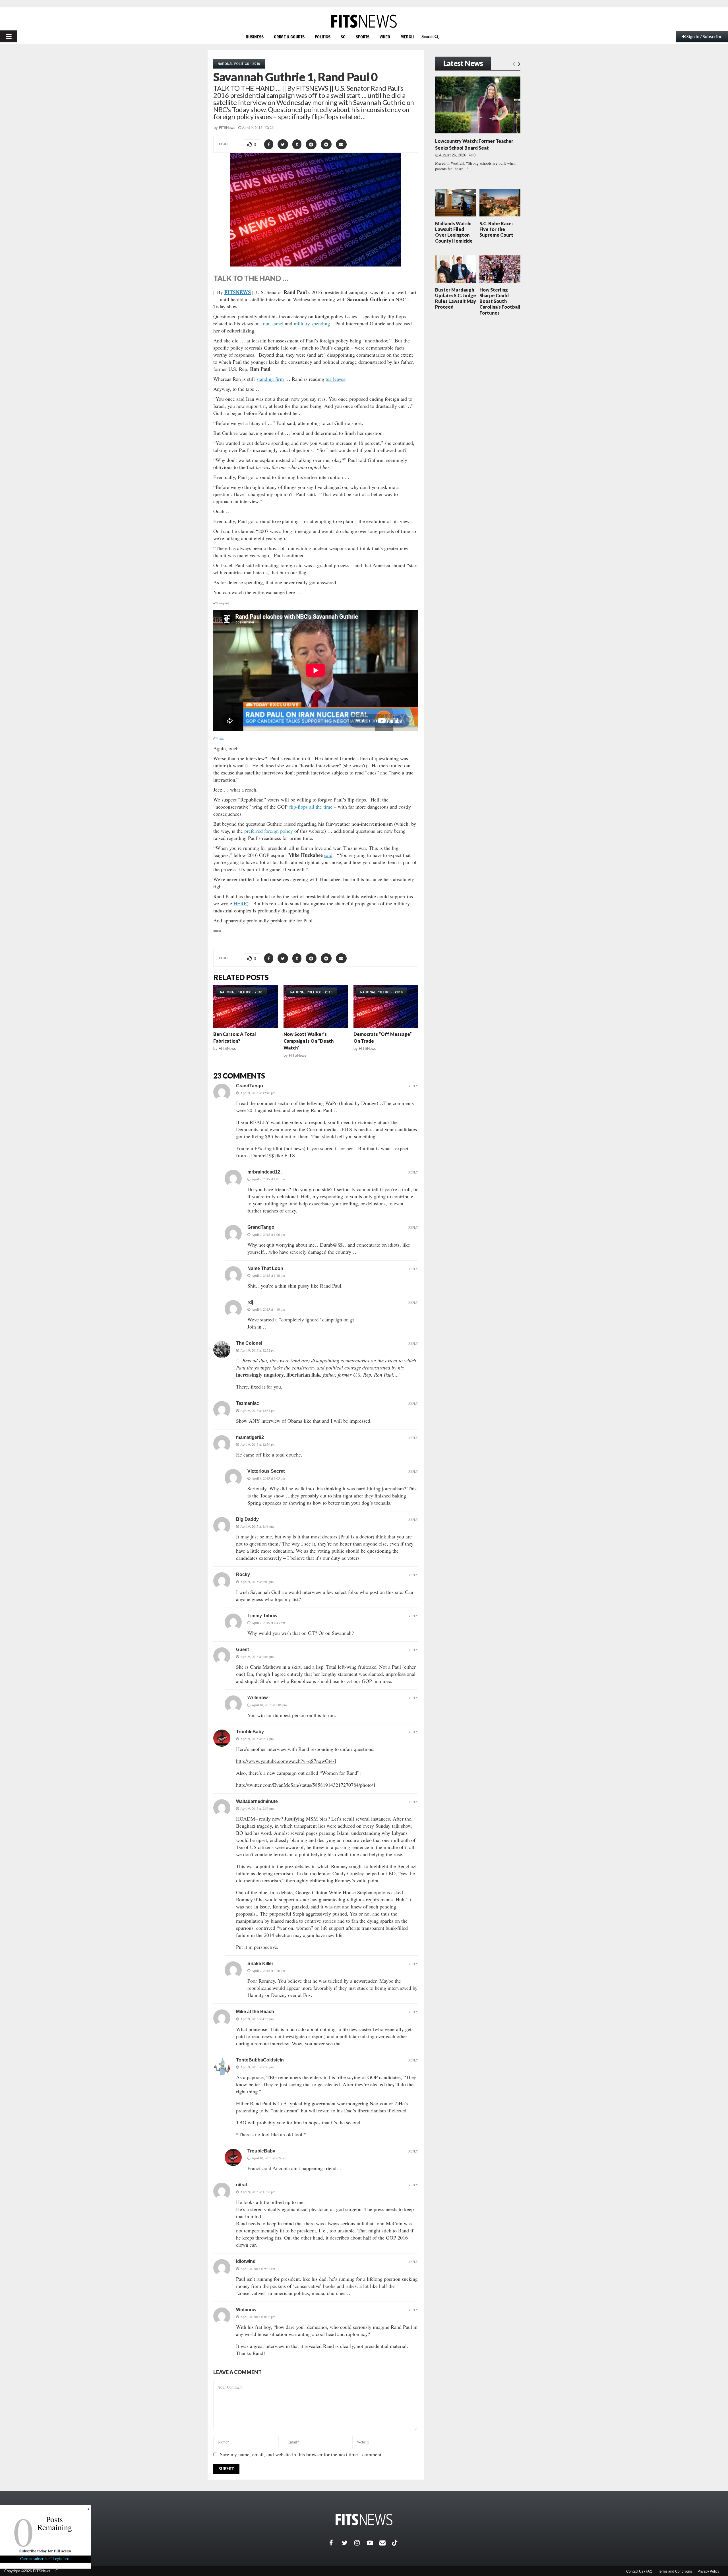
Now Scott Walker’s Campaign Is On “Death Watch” (309, 1041)
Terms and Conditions (675, 2571)
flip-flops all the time (311, 807)
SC (343, 37)
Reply (413, 1086)
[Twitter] (348, 2543)
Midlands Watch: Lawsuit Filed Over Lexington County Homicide (454, 232)
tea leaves (335, 379)
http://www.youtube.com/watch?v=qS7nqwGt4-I (286, 1761)
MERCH (407, 37)
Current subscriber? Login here (45, 2559)
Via (222, 738)
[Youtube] (373, 2543)
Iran (265, 323)
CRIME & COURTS (289, 37)
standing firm (270, 379)
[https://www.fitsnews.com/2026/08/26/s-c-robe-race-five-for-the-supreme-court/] (500, 203)
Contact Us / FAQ (639, 2571)
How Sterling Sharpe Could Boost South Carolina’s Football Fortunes (500, 301)
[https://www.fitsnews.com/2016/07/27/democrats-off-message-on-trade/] (386, 1007)
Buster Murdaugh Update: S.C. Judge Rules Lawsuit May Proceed (456, 298)
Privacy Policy (708, 2571)
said (328, 855)
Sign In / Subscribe (704, 36)
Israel (278, 323)
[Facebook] (336, 2543)
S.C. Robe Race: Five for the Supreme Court (496, 229)
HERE (240, 903)
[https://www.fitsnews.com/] (364, 21)
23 (272, 127)
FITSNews (227, 128)
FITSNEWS (238, 292)
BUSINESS (255, 37)
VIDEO (385, 37)
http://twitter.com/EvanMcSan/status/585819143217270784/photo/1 (306, 1785)
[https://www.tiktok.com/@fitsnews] (395, 2543)
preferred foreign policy (269, 831)
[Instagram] (361, 2543)
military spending (312, 323)
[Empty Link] (514, 64)
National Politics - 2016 (239, 64)
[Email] (386, 2543)
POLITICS (323, 37)
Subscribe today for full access (45, 2551)
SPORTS (363, 37)
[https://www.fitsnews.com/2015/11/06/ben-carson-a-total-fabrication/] (246, 1007)
